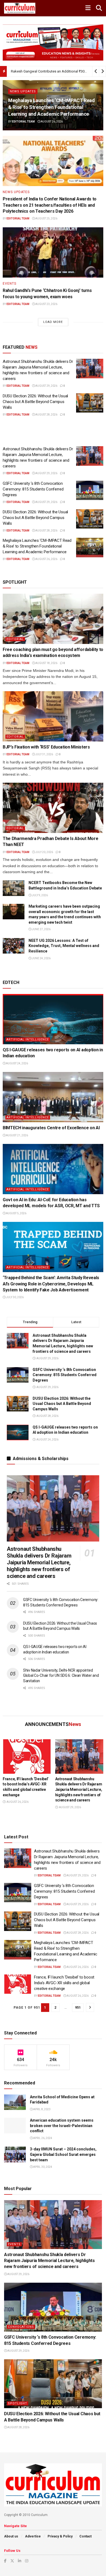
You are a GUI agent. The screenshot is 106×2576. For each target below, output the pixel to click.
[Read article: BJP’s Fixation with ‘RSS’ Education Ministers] (53, 716)
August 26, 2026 (52, 122)
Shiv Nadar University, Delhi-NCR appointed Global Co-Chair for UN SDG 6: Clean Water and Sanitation (61, 1676)
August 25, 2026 (46, 218)
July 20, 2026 (44, 852)
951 (78, 2007)
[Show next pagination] (90, 2007)
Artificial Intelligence (28, 1039)
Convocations (21, 2327)
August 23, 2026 (46, 304)
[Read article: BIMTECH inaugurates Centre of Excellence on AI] (53, 1097)
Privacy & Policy (60, 2536)
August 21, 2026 (17, 1135)
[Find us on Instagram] (27, 2561)
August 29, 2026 (46, 386)
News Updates (23, 91)
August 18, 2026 (46, 663)
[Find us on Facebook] (5, 2561)
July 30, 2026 (15, 1297)
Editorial (15, 639)
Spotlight (18, 2403)
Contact (85, 2536)
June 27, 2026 (41, 929)
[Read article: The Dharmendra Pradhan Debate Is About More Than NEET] (53, 808)
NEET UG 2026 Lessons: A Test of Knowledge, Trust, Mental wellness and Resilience (64, 946)
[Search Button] (99, 8)
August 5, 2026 (16, 1213)
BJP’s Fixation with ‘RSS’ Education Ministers (46, 747)
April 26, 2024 (42, 2138)
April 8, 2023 (42, 2109)
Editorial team (23, 122)
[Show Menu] (88, 8)
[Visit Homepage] (20, 8)
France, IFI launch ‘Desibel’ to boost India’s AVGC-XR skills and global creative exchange (64, 1983)
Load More (53, 322)
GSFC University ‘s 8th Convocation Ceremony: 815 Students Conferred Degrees (33, 489)
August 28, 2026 (46, 415)
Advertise (33, 2536)
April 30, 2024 (42, 2167)
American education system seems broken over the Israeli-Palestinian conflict (62, 2126)
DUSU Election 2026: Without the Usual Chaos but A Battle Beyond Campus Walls (35, 402)
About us (11, 2536)
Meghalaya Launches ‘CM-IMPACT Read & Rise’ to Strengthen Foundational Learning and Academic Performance (52, 107)
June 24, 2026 (41, 958)
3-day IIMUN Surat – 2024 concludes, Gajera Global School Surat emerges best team (63, 2154)
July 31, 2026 (44, 754)
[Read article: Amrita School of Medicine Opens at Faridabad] (15, 2102)
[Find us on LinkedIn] (20, 2561)
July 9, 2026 (40, 895)
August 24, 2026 (17, 1063)
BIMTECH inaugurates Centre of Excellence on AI (51, 1128)
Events (10, 284)
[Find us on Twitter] (12, 2561)
